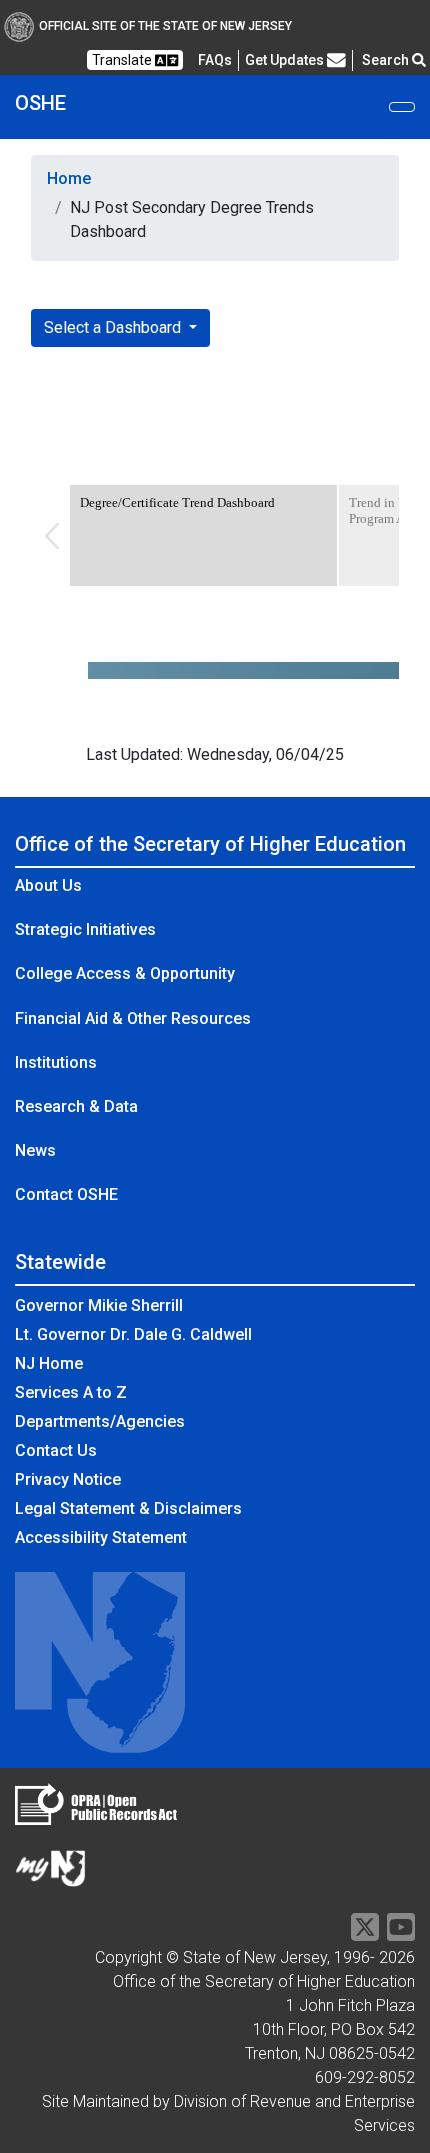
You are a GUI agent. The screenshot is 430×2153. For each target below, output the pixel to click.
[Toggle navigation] (402, 107)
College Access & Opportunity (125, 973)
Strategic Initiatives (85, 929)
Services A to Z (71, 1392)
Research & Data (76, 1106)
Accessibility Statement (101, 1537)
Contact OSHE (66, 1194)
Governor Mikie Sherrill (99, 1305)
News (35, 1150)
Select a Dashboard (114, 327)
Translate (123, 60)
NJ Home (49, 1363)
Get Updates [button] (286, 60)
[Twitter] (365, 1933)
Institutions (56, 1062)
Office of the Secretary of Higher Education (210, 844)
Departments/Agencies (100, 1421)
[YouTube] (401, 1933)
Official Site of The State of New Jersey (165, 26)
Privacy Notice (68, 1479)
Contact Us (56, 1450)
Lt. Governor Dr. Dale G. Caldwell (133, 1334)
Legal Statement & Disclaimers (128, 1508)
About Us (48, 885)
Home (69, 178)
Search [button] (387, 60)
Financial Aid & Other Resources (133, 1018)
